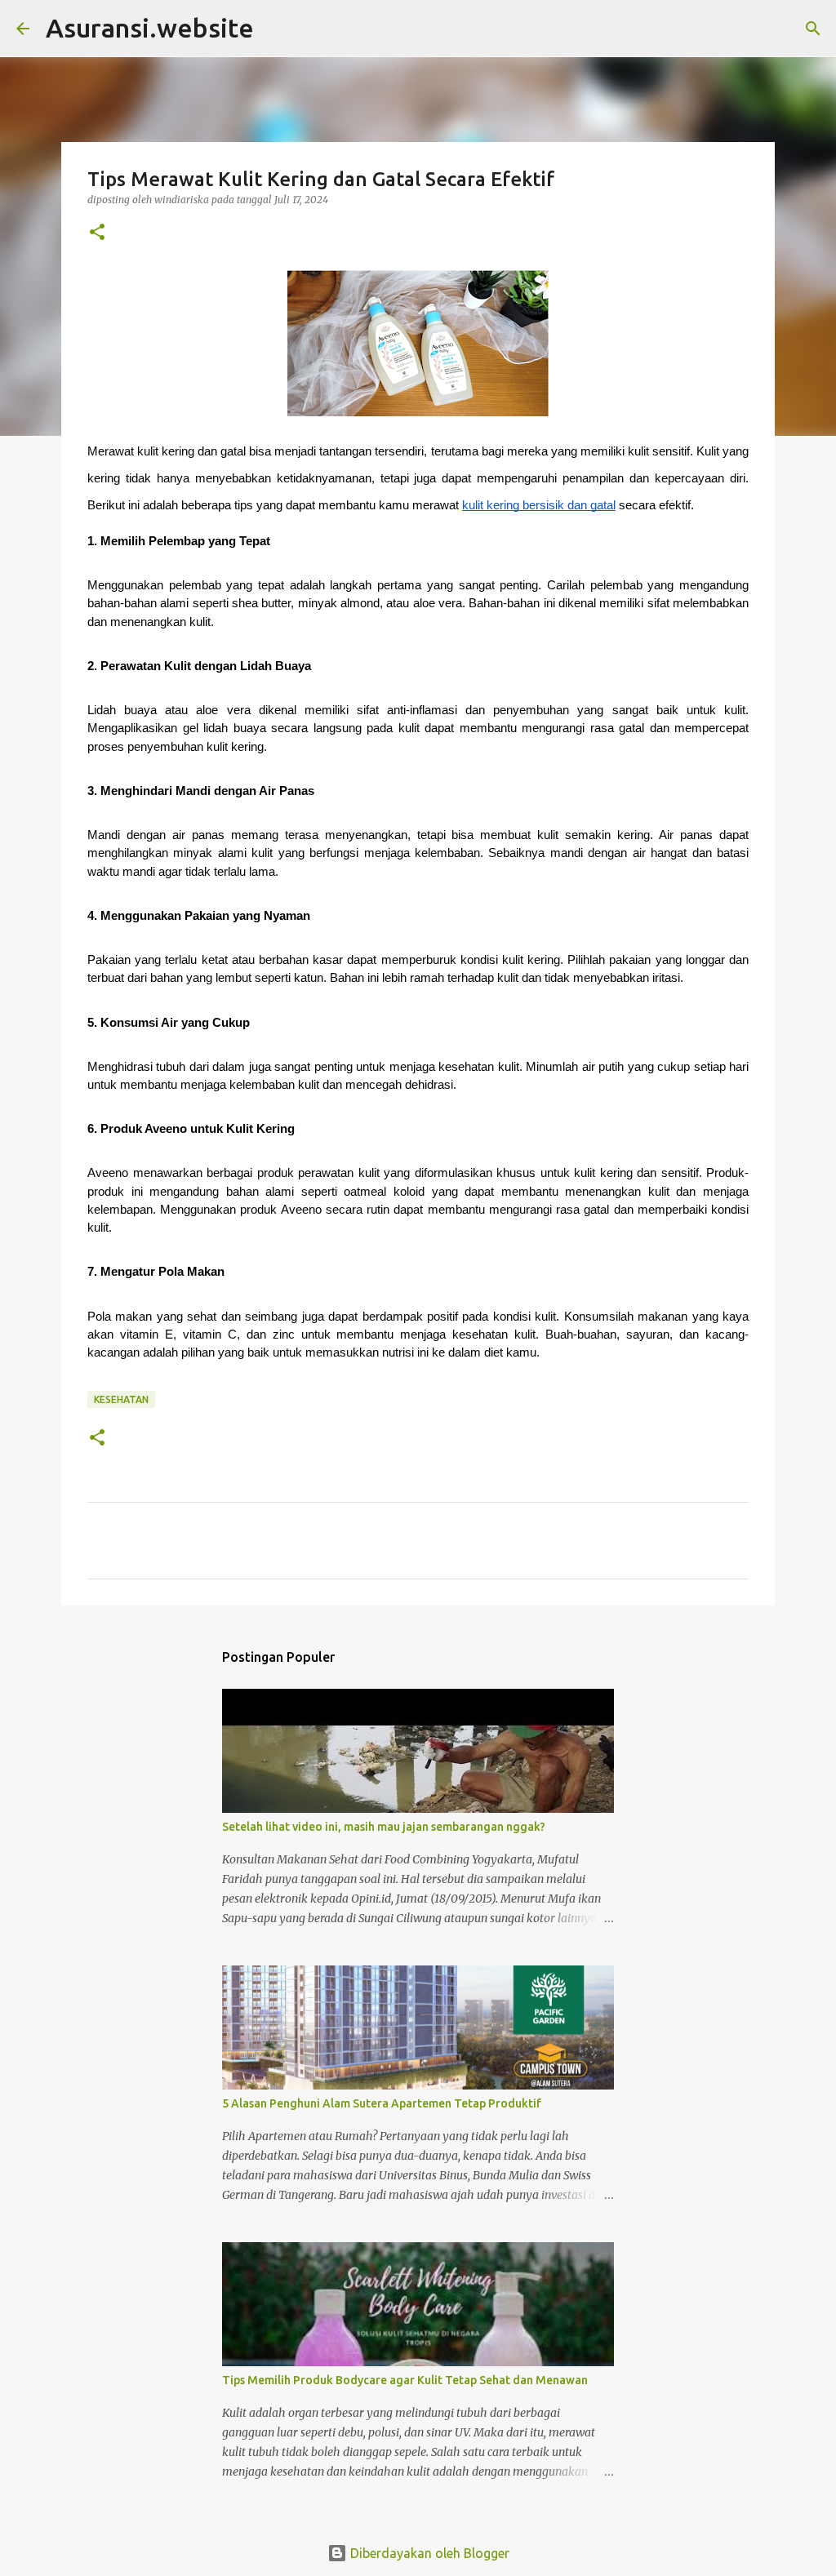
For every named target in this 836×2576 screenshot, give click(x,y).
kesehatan (121, 1399)
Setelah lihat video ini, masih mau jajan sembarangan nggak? (384, 1827)
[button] (97, 233)
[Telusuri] (813, 29)
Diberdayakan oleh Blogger (428, 2553)
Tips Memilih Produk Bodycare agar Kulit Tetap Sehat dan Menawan (405, 2380)
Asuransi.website (150, 28)
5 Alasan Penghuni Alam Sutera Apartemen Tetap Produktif (382, 2103)
